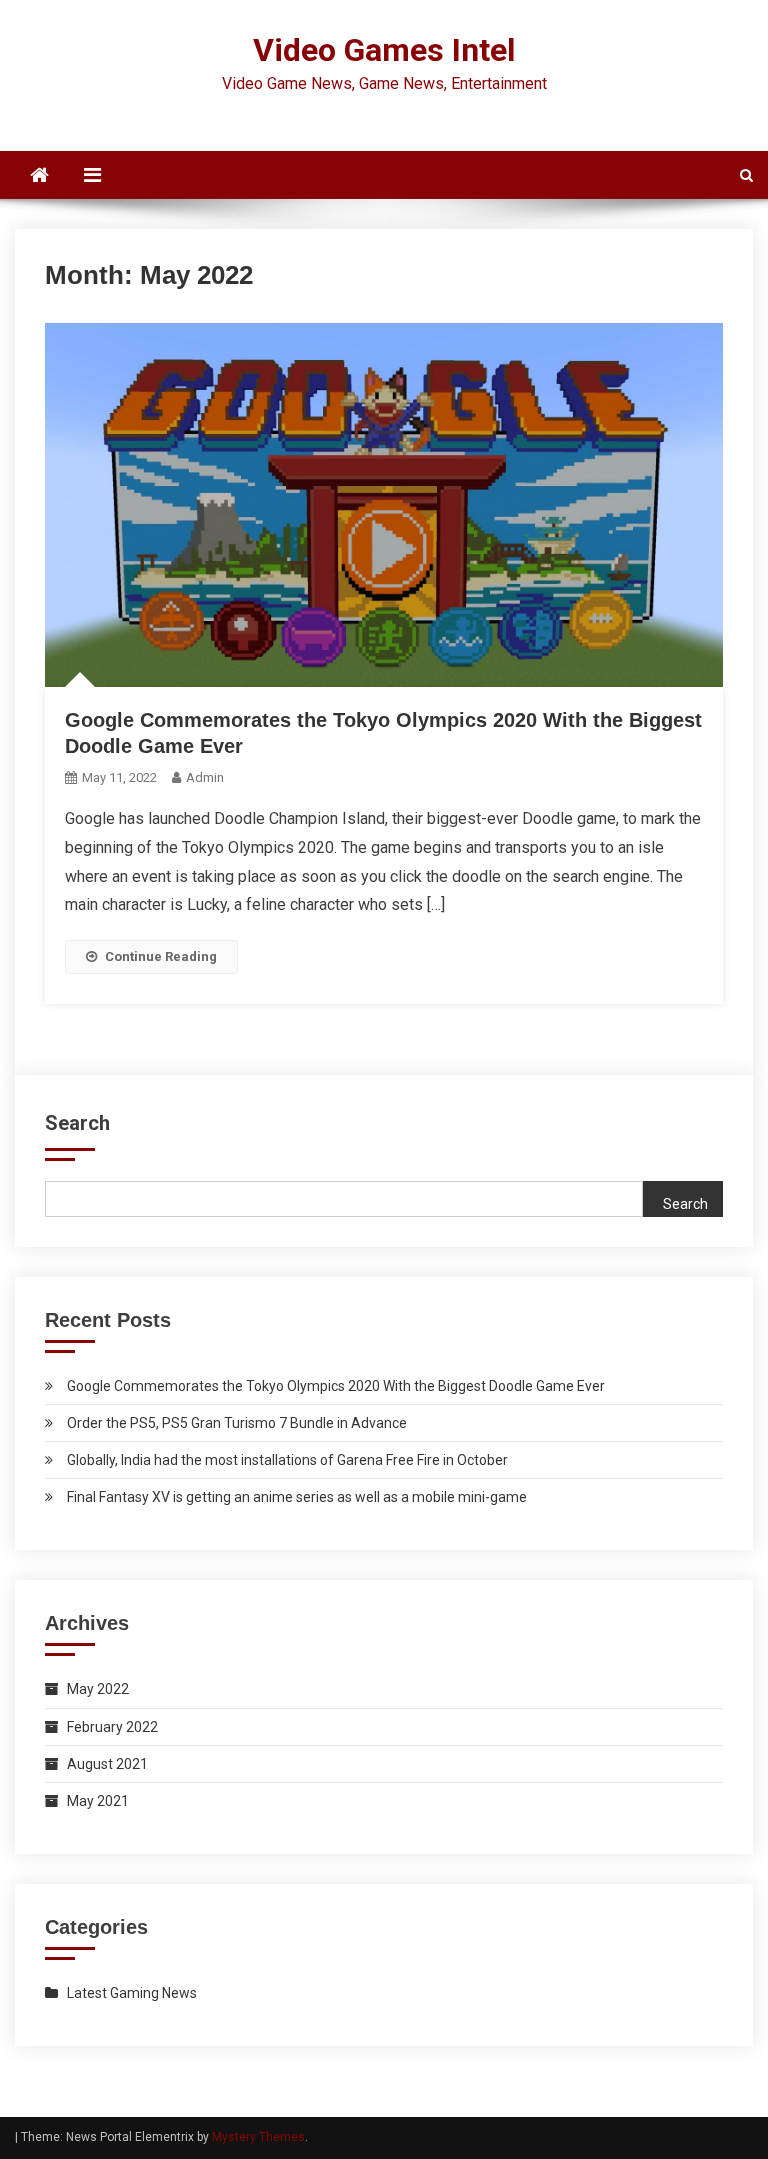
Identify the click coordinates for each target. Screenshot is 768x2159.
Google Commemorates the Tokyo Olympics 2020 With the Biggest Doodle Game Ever (336, 1386)
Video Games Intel (384, 50)
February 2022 (112, 1727)
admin (205, 777)
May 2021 (98, 1801)
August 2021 (107, 1764)
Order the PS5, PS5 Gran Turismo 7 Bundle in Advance (237, 1423)
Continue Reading (161, 956)
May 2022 (98, 1689)
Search (77, 1123)
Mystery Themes (258, 2137)
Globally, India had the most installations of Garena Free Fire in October (287, 1460)
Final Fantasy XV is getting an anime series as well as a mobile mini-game (297, 1497)
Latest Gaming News (132, 1993)
